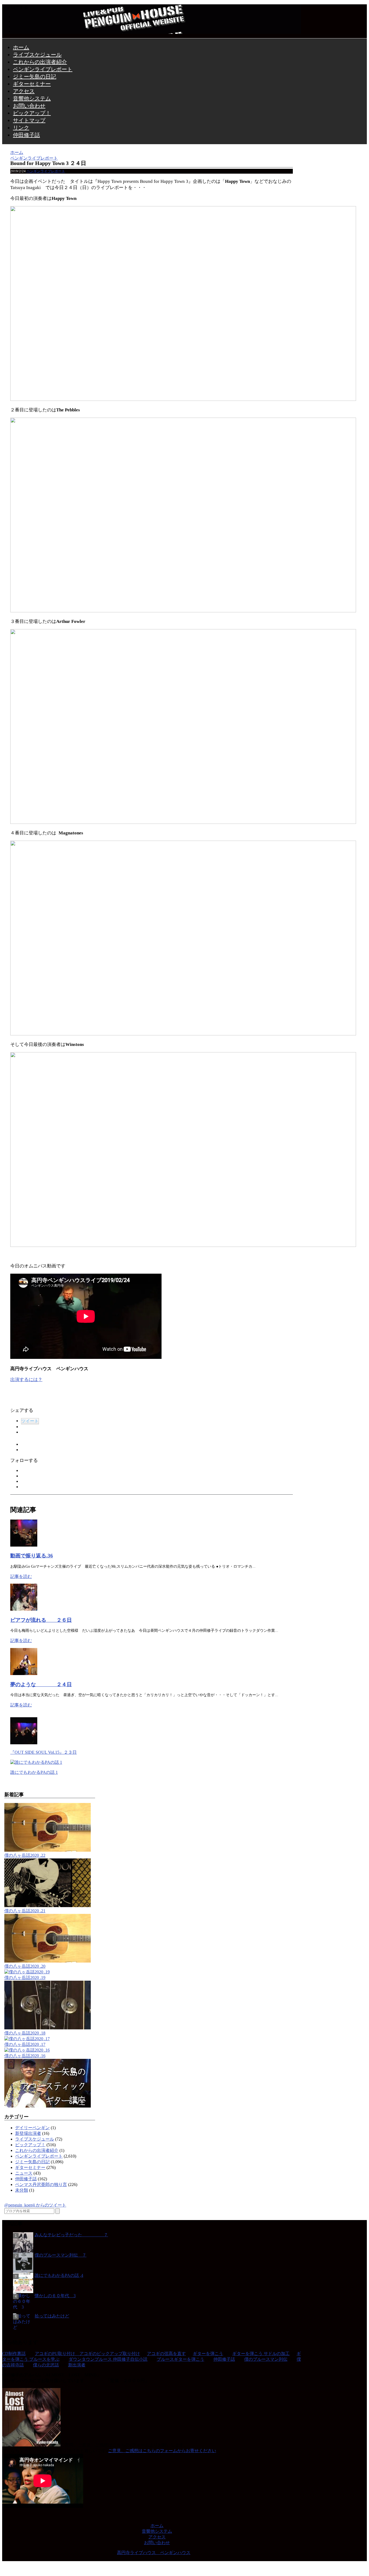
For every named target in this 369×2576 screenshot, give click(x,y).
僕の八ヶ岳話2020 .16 (25, 2056)
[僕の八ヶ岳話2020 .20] (48, 1961)
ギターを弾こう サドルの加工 (261, 2354)
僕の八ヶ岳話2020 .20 (25, 1966)
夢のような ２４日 (41, 1684)
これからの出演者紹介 (40, 62)
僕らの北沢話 (46, 2365)
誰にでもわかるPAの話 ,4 (59, 2275)
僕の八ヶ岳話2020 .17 (25, 2044)
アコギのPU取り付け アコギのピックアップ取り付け (87, 2354)
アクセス (24, 91)
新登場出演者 (28, 2133)
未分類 (22, 2190)
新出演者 (77, 2365)
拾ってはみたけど (52, 2316)
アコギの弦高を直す (166, 2354)
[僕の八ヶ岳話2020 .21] (48, 1906)
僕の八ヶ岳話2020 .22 (25, 1855)
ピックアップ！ (32, 113)
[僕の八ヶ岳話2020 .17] (27, 2039)
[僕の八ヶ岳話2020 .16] (27, 2050)
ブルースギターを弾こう (180, 2359)
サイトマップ (29, 120)
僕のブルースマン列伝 (266, 2359)
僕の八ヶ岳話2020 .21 (25, 1911)
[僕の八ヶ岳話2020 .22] (48, 1850)
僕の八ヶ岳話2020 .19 (25, 1978)
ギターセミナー (32, 84)
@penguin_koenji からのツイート (35, 2205)
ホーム (21, 47)
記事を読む (21, 1576)
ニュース (24, 2173)
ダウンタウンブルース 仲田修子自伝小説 (108, 2359)
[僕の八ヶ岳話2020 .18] (48, 2028)
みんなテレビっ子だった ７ (71, 2235)
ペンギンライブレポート (43, 69)
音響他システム (32, 98)
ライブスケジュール (37, 55)
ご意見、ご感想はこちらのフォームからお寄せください (162, 2451)
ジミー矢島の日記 (35, 77)
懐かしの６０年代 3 (55, 2296)
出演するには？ (26, 1380)
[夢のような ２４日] (24, 1674)
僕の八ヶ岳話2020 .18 (25, 2033)
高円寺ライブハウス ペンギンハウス (154, 2553)
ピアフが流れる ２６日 (41, 1620)
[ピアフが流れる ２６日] (24, 1609)
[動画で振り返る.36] (24, 1545)
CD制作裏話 (14, 2354)
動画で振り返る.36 (32, 1556)
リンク (21, 128)
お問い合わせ (29, 106)
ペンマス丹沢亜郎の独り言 (41, 2184)
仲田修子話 (26, 135)
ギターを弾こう (208, 2354)
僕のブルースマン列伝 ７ (61, 2255)
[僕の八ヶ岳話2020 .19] (27, 1972)
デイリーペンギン (32, 2128)
